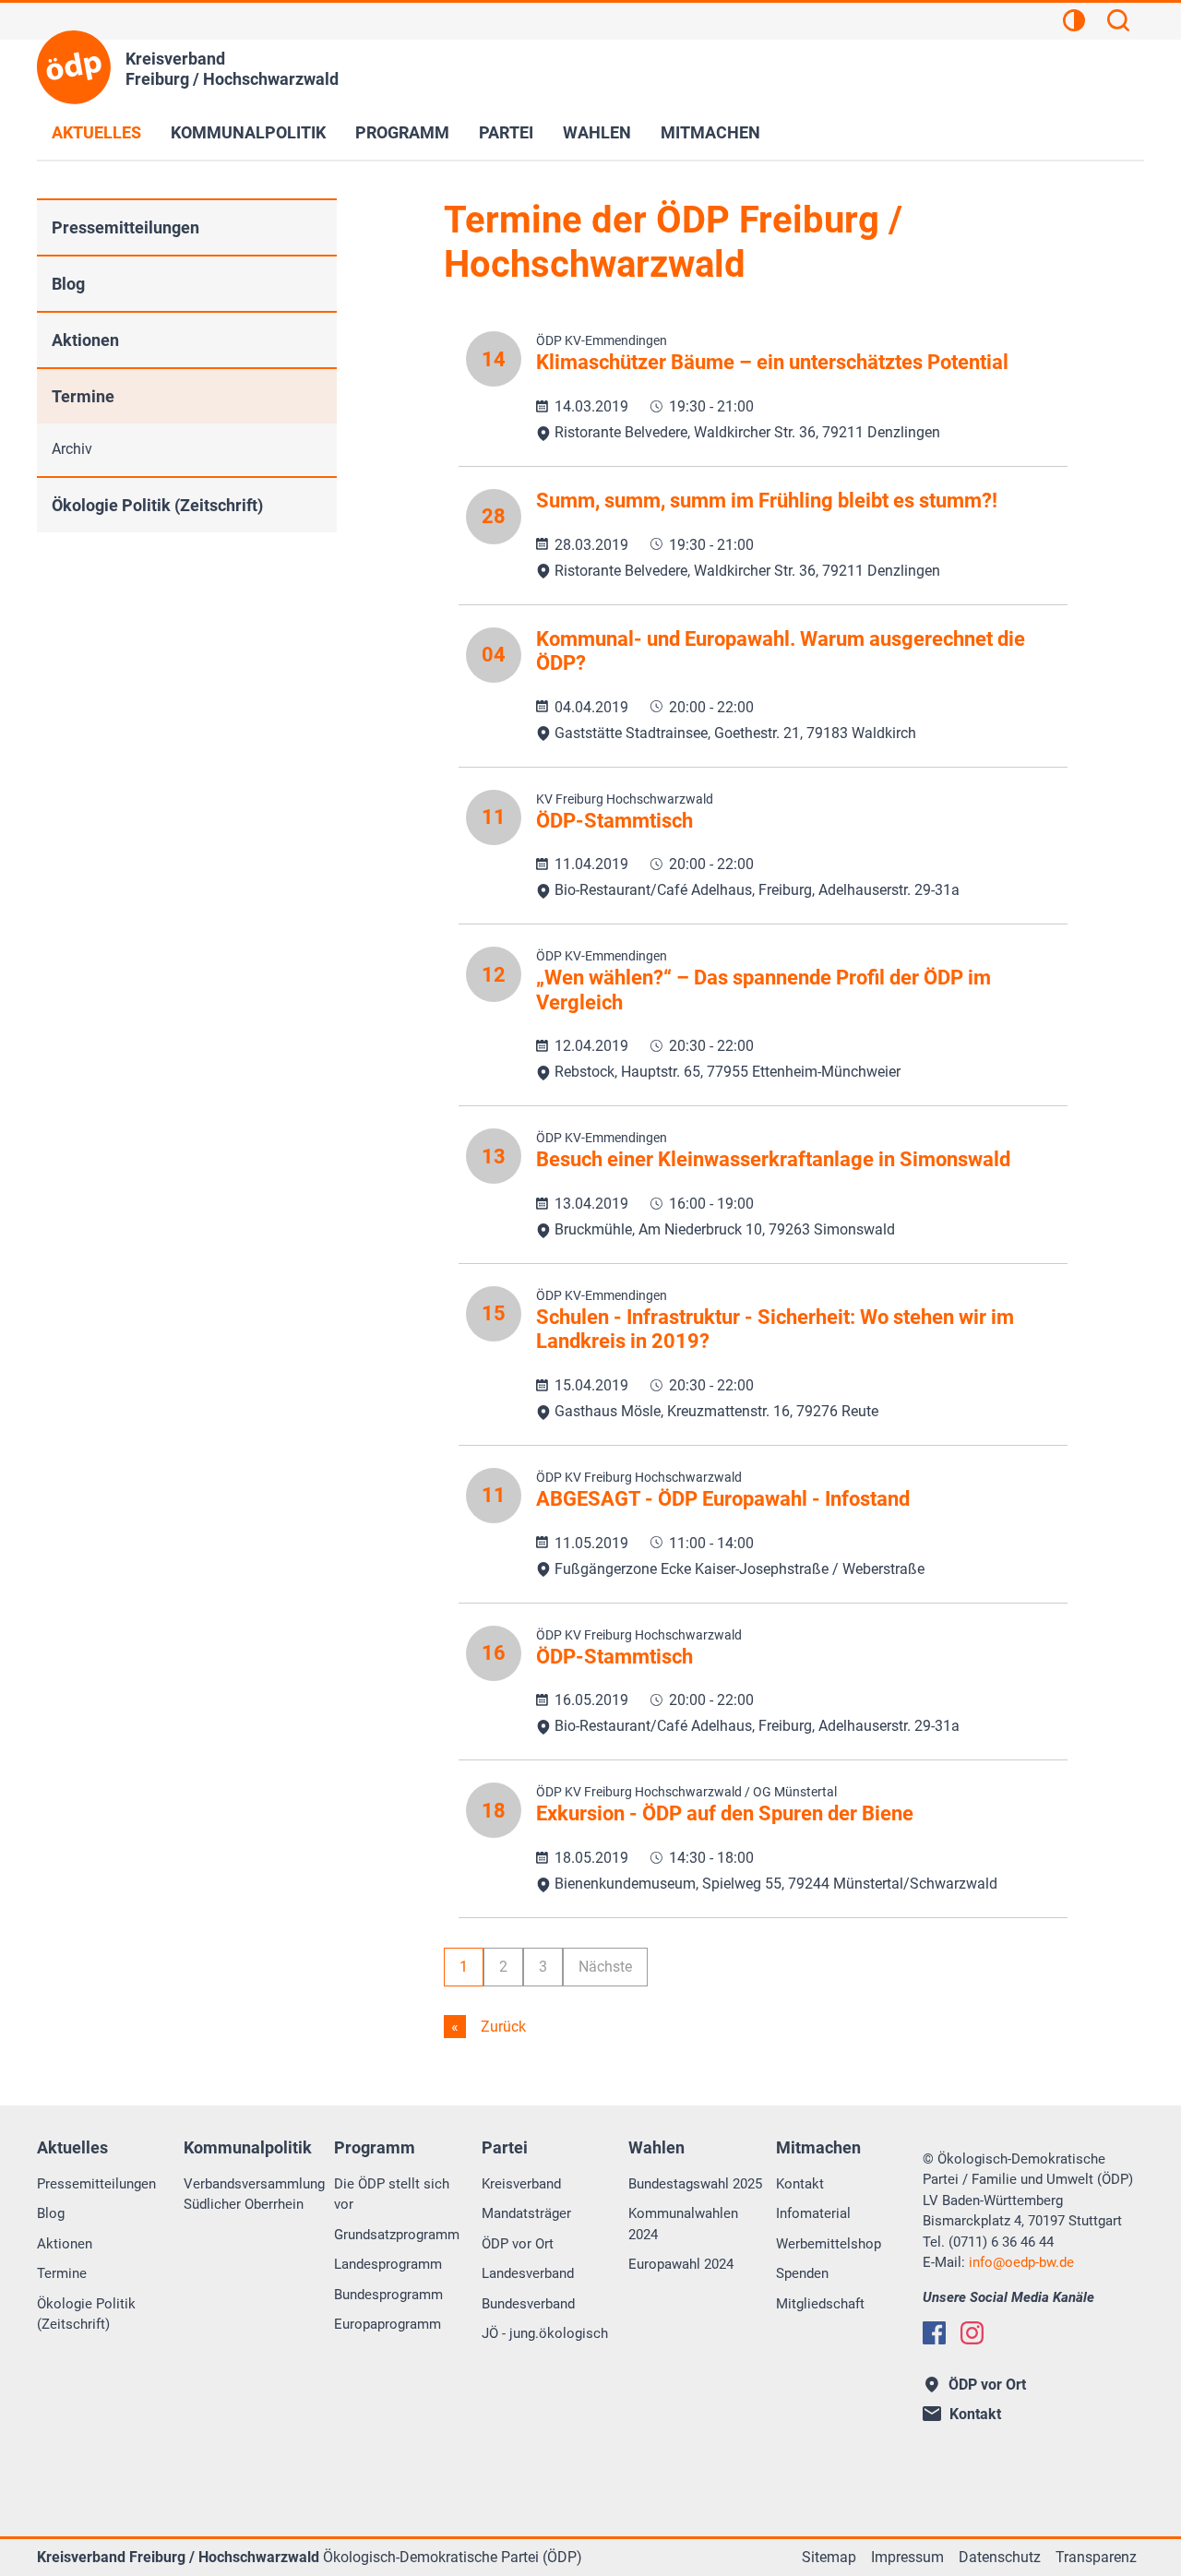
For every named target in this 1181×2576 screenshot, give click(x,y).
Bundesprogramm (388, 2295)
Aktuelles (96, 132)
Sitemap (829, 2557)
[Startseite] (74, 67)
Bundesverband (528, 2304)
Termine (83, 396)
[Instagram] (972, 2333)
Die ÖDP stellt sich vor (392, 2194)
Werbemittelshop (829, 2244)
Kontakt (800, 2184)
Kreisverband (521, 2184)
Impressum (907, 2557)
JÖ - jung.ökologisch (545, 2333)
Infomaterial (813, 2213)
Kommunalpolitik (248, 132)
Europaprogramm (388, 2324)
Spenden (802, 2273)
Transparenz (1096, 2557)
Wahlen (597, 132)
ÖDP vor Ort (518, 2244)
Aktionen (85, 340)
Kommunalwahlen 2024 (683, 2224)
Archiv (72, 449)
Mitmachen (710, 132)
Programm (402, 132)
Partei (506, 132)
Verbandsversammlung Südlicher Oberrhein (254, 2194)
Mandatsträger (526, 2213)
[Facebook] (934, 2333)
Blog (68, 284)
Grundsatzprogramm (397, 2235)
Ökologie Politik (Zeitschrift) (157, 505)
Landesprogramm (388, 2264)
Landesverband (528, 2273)
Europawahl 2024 (681, 2264)
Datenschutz (1000, 2557)
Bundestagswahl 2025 (695, 2184)
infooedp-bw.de (1021, 2262)
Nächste (605, 1967)
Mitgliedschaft (820, 2304)
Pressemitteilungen (125, 227)
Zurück (501, 2027)
